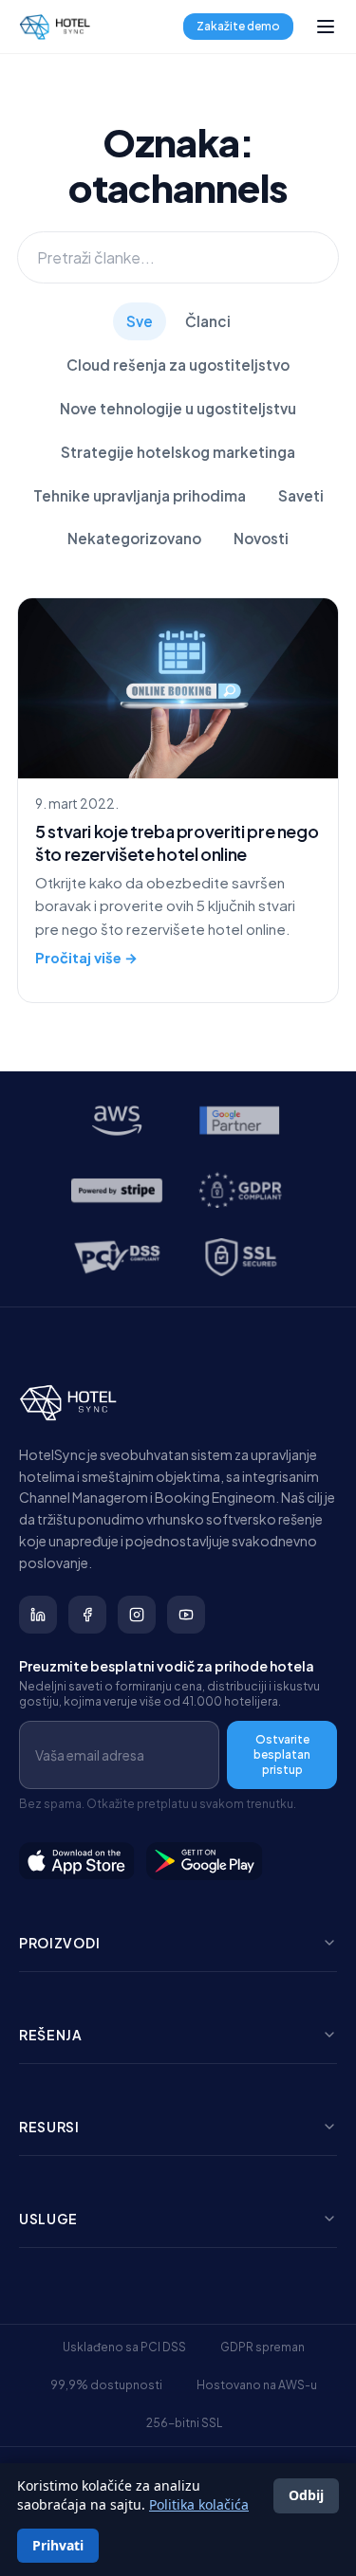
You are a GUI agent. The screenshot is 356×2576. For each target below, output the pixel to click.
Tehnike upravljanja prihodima (140, 495)
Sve (140, 321)
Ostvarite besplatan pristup (282, 1754)
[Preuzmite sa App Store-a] (77, 1861)
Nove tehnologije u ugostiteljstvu (178, 408)
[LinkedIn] (38, 1615)
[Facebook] (87, 1615)
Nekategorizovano (134, 538)
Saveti (301, 495)
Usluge (48, 2219)
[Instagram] (137, 1615)
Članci (208, 321)
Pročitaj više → (86, 958)
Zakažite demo (238, 26)
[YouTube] (186, 1615)
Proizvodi (59, 1943)
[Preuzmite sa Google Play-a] (205, 1861)
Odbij (306, 2495)
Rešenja (51, 2035)
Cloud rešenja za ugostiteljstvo (178, 365)
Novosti (261, 538)
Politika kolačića (199, 2504)
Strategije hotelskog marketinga (178, 452)
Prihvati (58, 2545)
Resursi (49, 2127)
